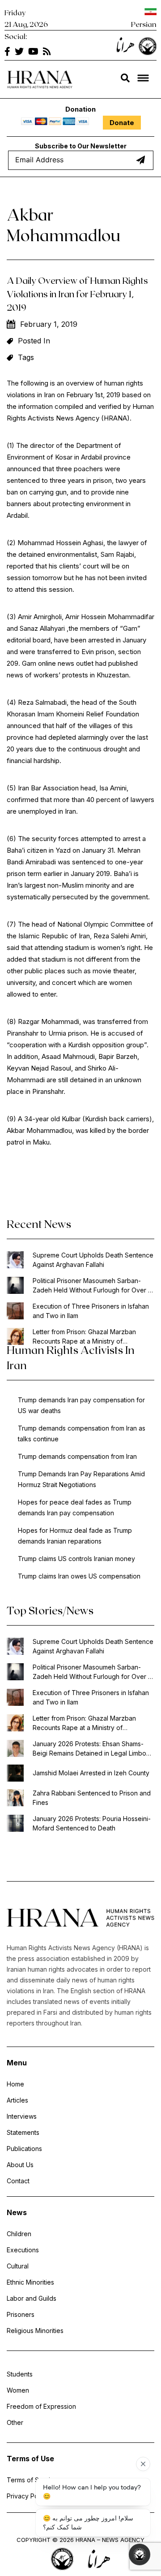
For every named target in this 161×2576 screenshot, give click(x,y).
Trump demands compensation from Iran (77, 1456)
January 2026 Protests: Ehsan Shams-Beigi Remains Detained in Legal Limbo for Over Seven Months (89, 1749)
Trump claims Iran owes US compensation (79, 1576)
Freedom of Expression (41, 2406)
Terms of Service (32, 2480)
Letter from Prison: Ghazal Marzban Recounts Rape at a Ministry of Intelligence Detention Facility (84, 1337)
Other (15, 2422)
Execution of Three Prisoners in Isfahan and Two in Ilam (91, 1311)
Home (15, 2084)
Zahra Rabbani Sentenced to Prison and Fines (92, 1798)
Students (20, 2374)
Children (19, 2234)
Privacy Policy (28, 2496)
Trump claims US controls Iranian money (76, 1559)
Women (18, 2390)
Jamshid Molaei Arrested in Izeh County (91, 1773)
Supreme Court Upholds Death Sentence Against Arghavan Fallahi (93, 1260)
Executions (23, 2250)
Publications (24, 2149)
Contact (18, 2181)
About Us (20, 2165)
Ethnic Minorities (30, 2282)
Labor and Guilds (32, 2298)
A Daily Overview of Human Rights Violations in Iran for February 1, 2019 (77, 294)
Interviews (22, 2116)
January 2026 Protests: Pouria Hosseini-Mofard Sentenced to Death (92, 1823)
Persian (144, 24)
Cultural (18, 2266)
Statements (23, 2132)
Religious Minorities (35, 2331)
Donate (122, 123)
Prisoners (21, 2314)
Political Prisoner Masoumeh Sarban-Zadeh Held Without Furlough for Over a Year (92, 1286)
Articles (17, 2100)
